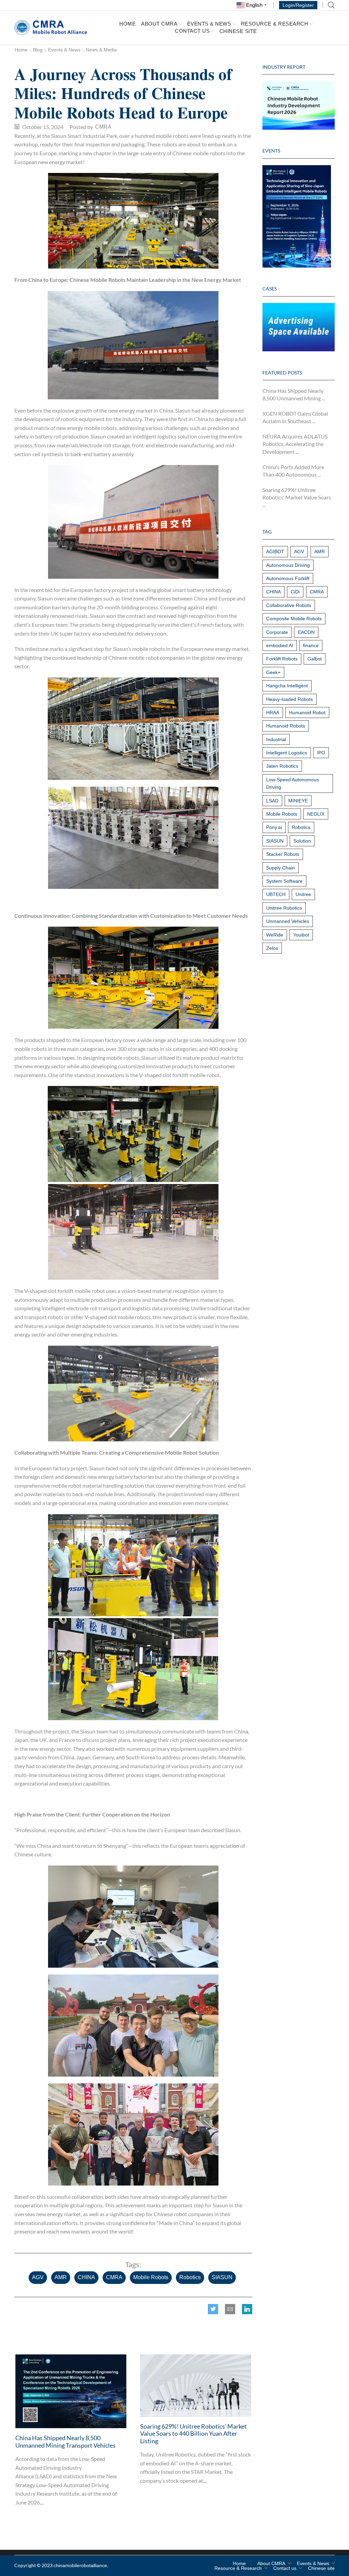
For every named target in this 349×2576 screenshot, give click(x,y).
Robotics (190, 2277)
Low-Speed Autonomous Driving (293, 783)
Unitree (303, 894)
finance (311, 645)
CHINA (86, 2277)
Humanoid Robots (286, 726)
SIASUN (222, 2277)
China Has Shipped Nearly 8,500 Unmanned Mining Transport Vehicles (65, 2442)
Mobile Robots (151, 2277)
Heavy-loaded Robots (290, 699)
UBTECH (276, 894)
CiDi (295, 592)
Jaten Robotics (282, 766)
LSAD (272, 801)
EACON (306, 632)
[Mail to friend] (230, 2310)
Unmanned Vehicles (288, 921)
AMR (61, 2277)
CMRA (114, 2277)
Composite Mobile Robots (294, 619)
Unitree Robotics (284, 908)
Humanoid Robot (307, 713)
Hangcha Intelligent (287, 686)
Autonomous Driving (288, 565)
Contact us (192, 31)
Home (127, 24)
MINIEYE (298, 801)
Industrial (276, 739)
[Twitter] (215, 2310)
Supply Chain (280, 868)
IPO (321, 753)
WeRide (275, 935)
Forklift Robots (282, 659)
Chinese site (238, 31)
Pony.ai (274, 827)
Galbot (315, 659)
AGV (38, 2277)
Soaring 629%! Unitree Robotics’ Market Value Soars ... (297, 497)
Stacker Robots (283, 854)
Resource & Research (275, 23)
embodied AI (280, 645)
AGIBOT (275, 551)
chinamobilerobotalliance (80, 2565)
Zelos (272, 948)
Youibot (301, 935)
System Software (284, 881)
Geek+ (273, 672)
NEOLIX (316, 814)
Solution (302, 841)
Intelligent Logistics (287, 753)
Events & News (209, 23)
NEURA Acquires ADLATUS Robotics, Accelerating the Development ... (295, 444)
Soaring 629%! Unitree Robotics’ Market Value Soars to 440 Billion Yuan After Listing (193, 2434)
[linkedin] (245, 2310)
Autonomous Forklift (288, 578)
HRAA (273, 713)
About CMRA (159, 23)
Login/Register (298, 5)
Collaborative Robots (289, 605)
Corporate (277, 632)
